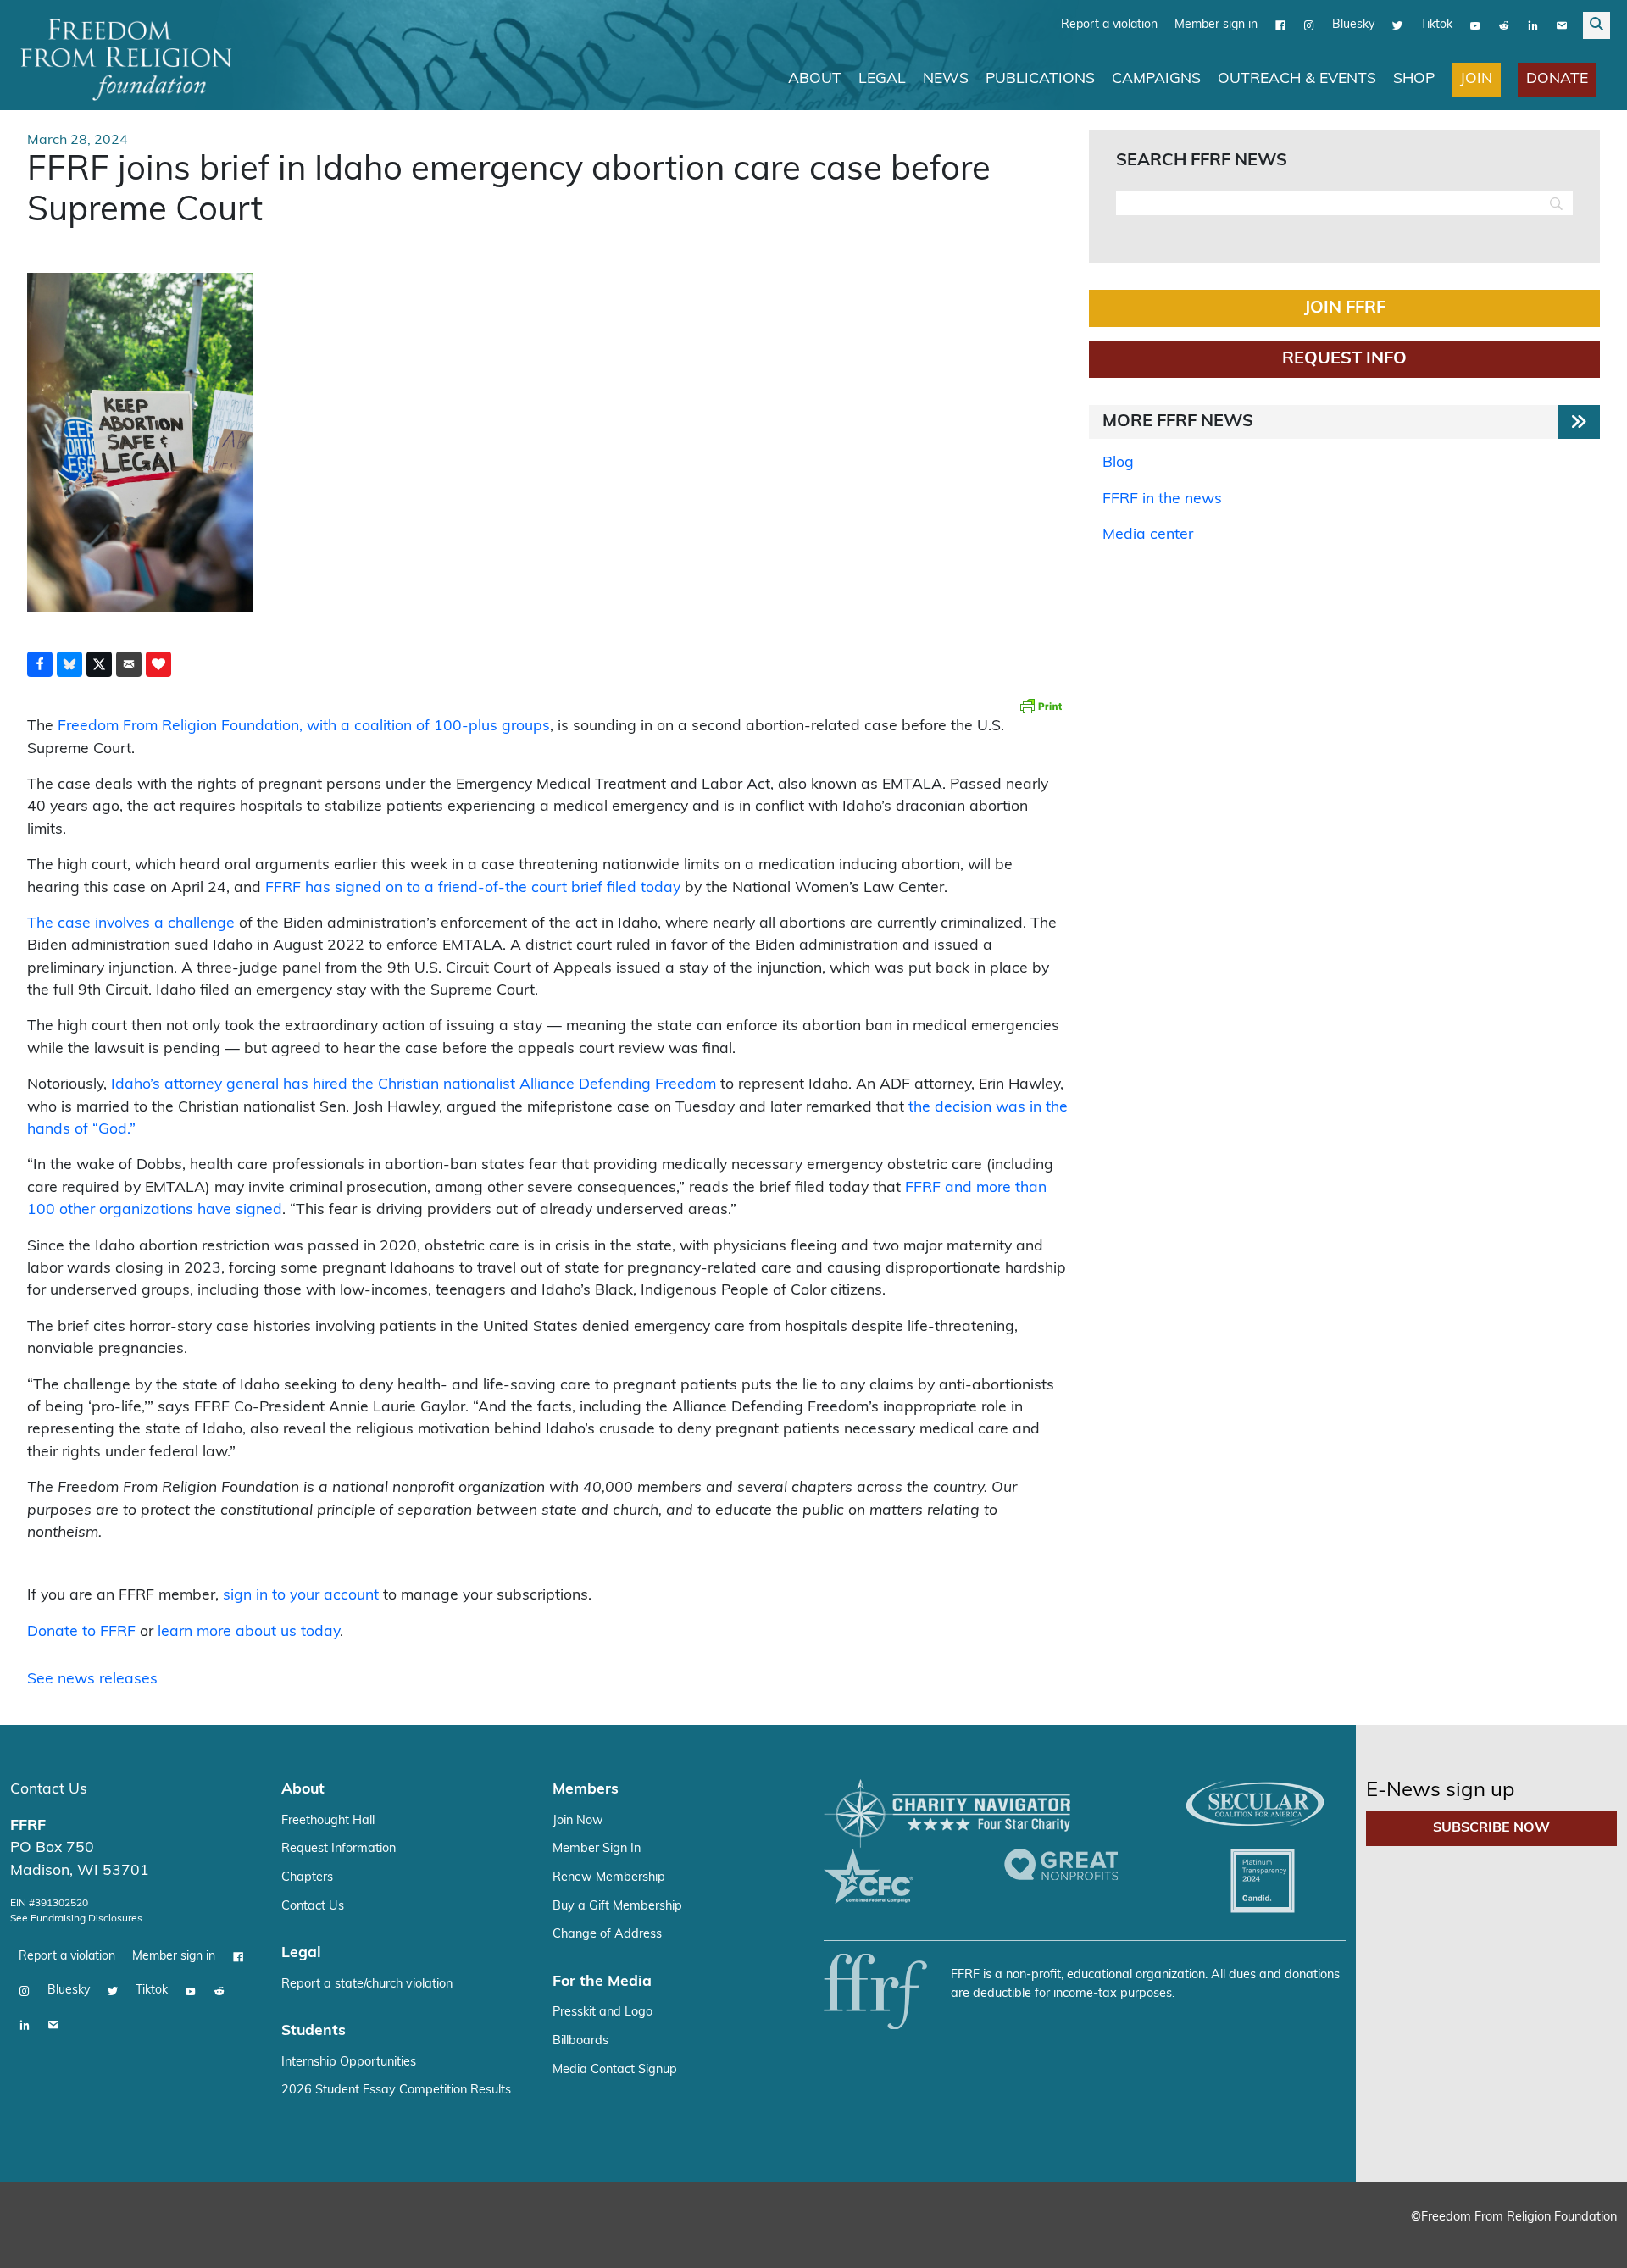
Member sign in (1216, 24)
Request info (1344, 358)
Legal (882, 78)
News (946, 78)
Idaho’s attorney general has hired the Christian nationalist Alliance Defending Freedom (414, 1084)
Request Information (339, 1848)
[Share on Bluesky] (69, 663)
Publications (1040, 78)
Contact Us (49, 1789)
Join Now (578, 1820)
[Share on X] (99, 663)
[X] (1397, 25)
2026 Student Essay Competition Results (396, 2090)
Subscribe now (1491, 1827)
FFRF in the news (1162, 499)
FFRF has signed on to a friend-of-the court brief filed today (473, 887)
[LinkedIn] (1533, 25)
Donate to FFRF (81, 1631)
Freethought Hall (328, 1820)
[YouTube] (1475, 25)
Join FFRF (1345, 308)
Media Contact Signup (615, 2069)
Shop (1414, 78)
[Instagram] (1309, 25)
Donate (1557, 78)
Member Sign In (597, 1848)
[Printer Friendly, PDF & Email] (1041, 705)
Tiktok (1436, 24)
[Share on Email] (129, 663)
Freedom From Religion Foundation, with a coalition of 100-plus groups (304, 726)
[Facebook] (1280, 25)
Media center (1148, 534)
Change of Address (607, 1934)
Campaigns (1156, 78)
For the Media (602, 1981)
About (815, 78)
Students (314, 2030)
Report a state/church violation (367, 1984)
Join (1476, 78)
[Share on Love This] (158, 663)
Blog (1118, 462)
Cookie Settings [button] (1489, 2239)
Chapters (307, 1877)
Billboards (580, 2041)
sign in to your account (301, 1595)
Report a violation (1109, 24)
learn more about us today (249, 1631)
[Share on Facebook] (40, 663)
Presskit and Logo (602, 2012)
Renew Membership (609, 1877)
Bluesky (1353, 24)
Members (586, 1789)
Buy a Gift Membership (617, 1906)
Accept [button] (1578, 2239)
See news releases (92, 1679)
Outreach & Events (1297, 78)
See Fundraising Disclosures (76, 1918)
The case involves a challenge (131, 923)
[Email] (1562, 25)
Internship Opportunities (349, 2062)
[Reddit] (1504, 25)
